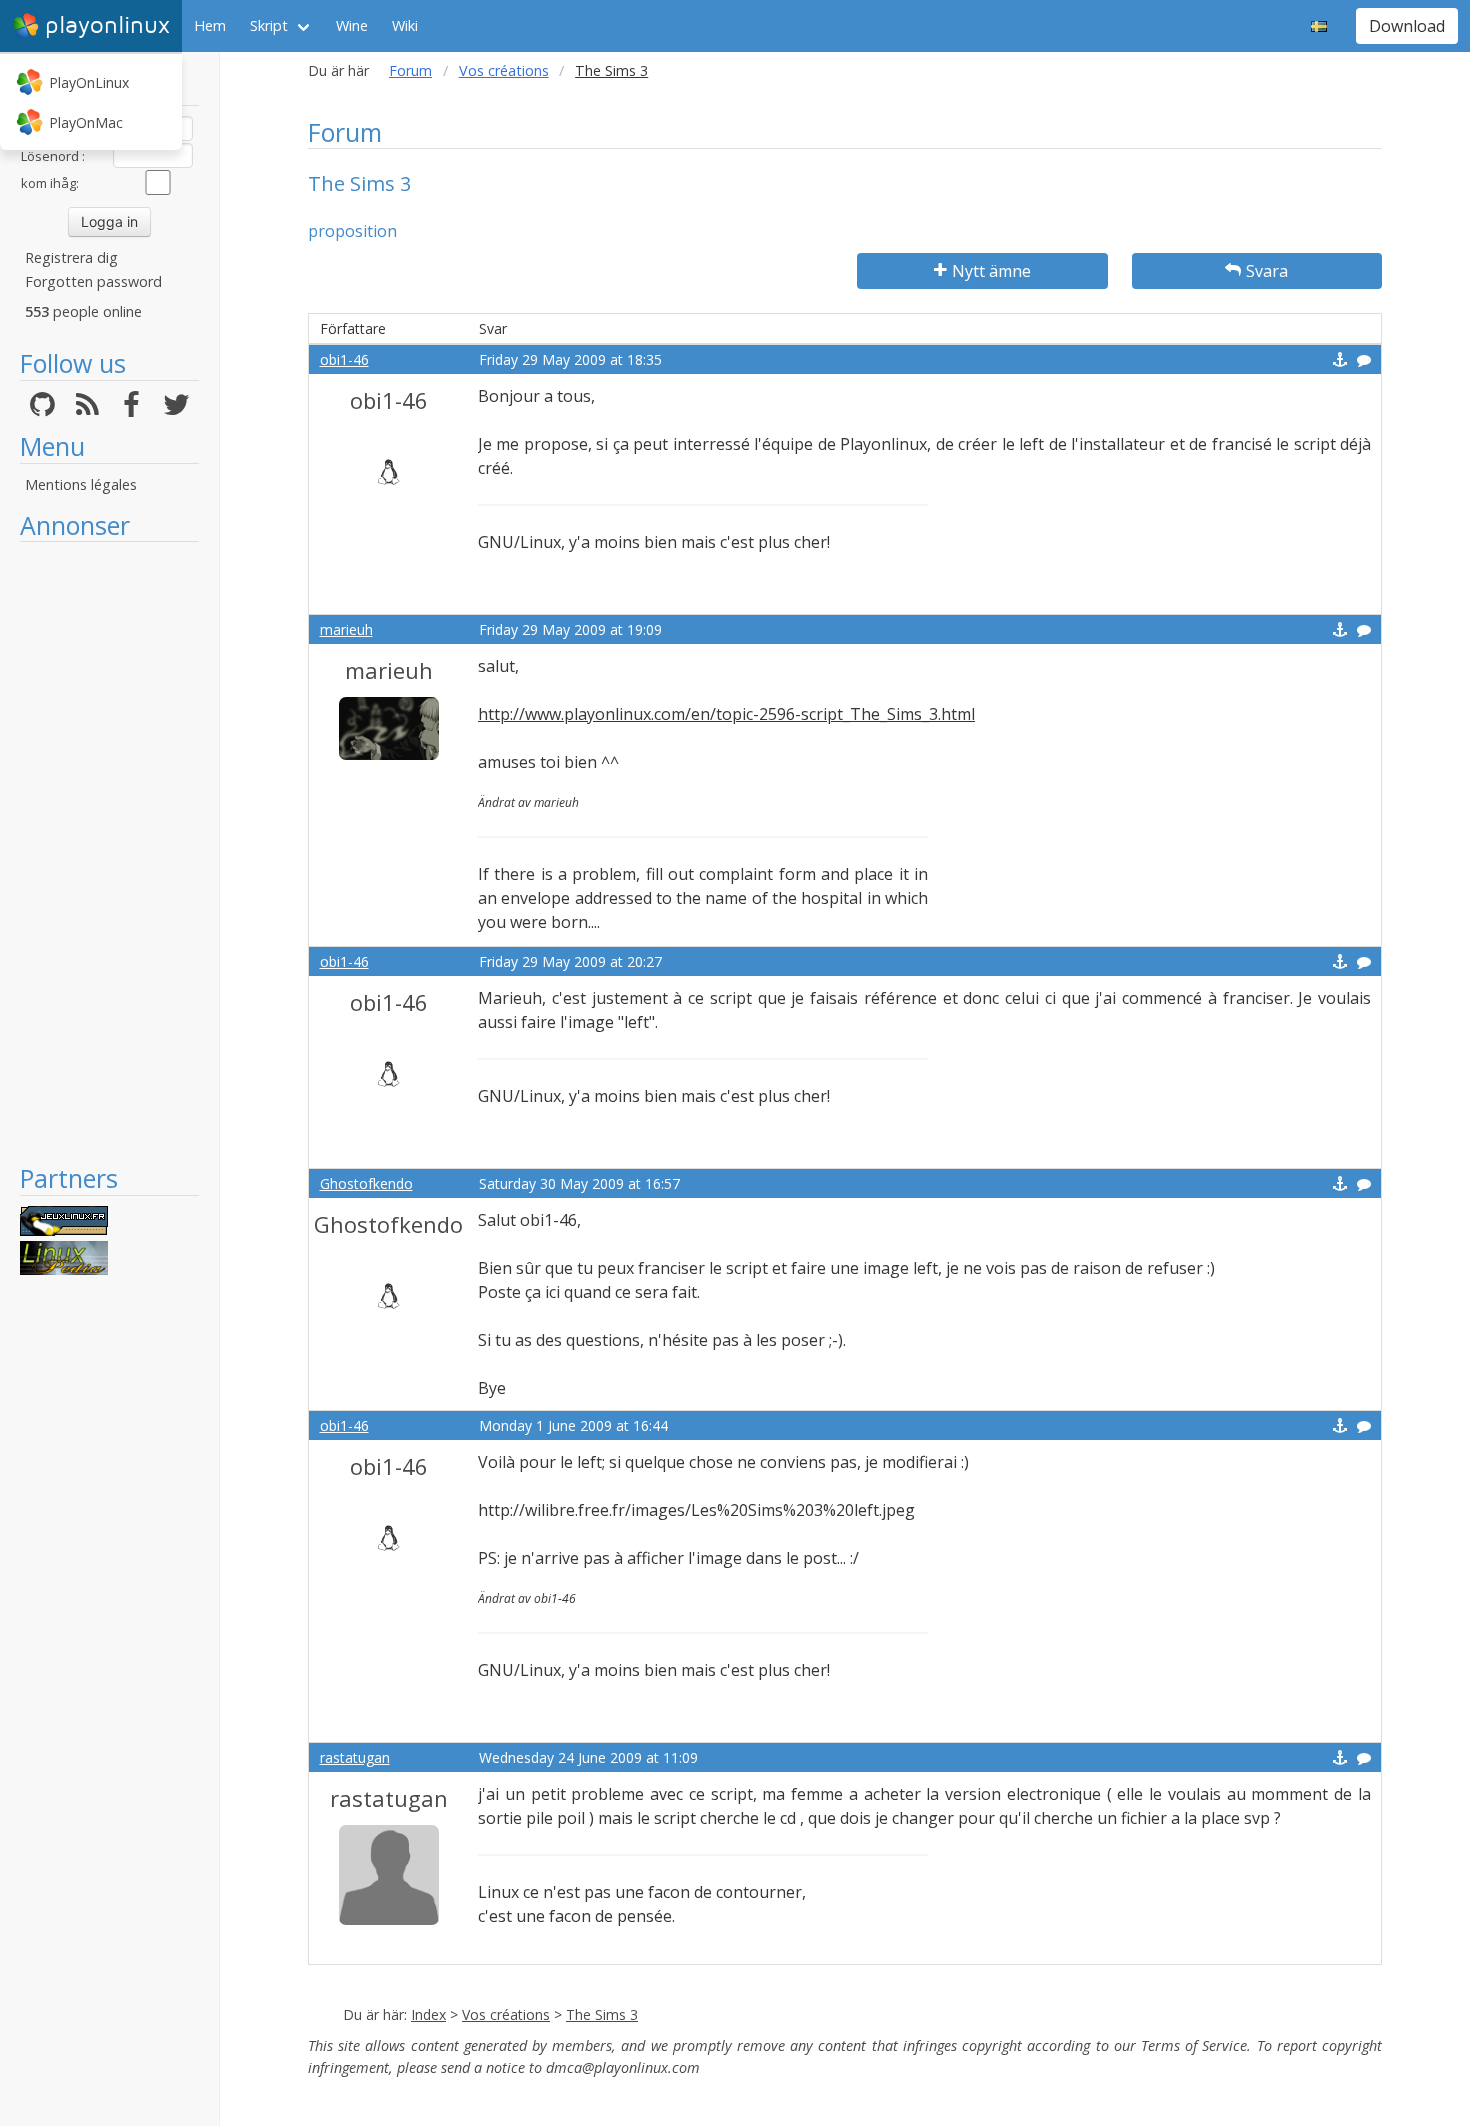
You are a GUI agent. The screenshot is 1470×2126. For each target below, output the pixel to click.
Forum (410, 70)
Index (428, 2014)
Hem (210, 25)
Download (1407, 26)
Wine (352, 25)
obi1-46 (344, 359)
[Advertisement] (109, 852)
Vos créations (504, 70)
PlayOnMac (86, 122)
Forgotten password (93, 281)
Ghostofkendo (366, 1183)
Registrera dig (71, 257)
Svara (1267, 271)
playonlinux (107, 25)
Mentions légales (81, 484)
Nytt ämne (991, 271)
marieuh (346, 629)
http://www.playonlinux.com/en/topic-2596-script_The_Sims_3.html (726, 714)
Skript (269, 25)
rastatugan (355, 1757)
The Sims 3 (602, 2014)
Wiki (405, 25)
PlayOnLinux (89, 82)
